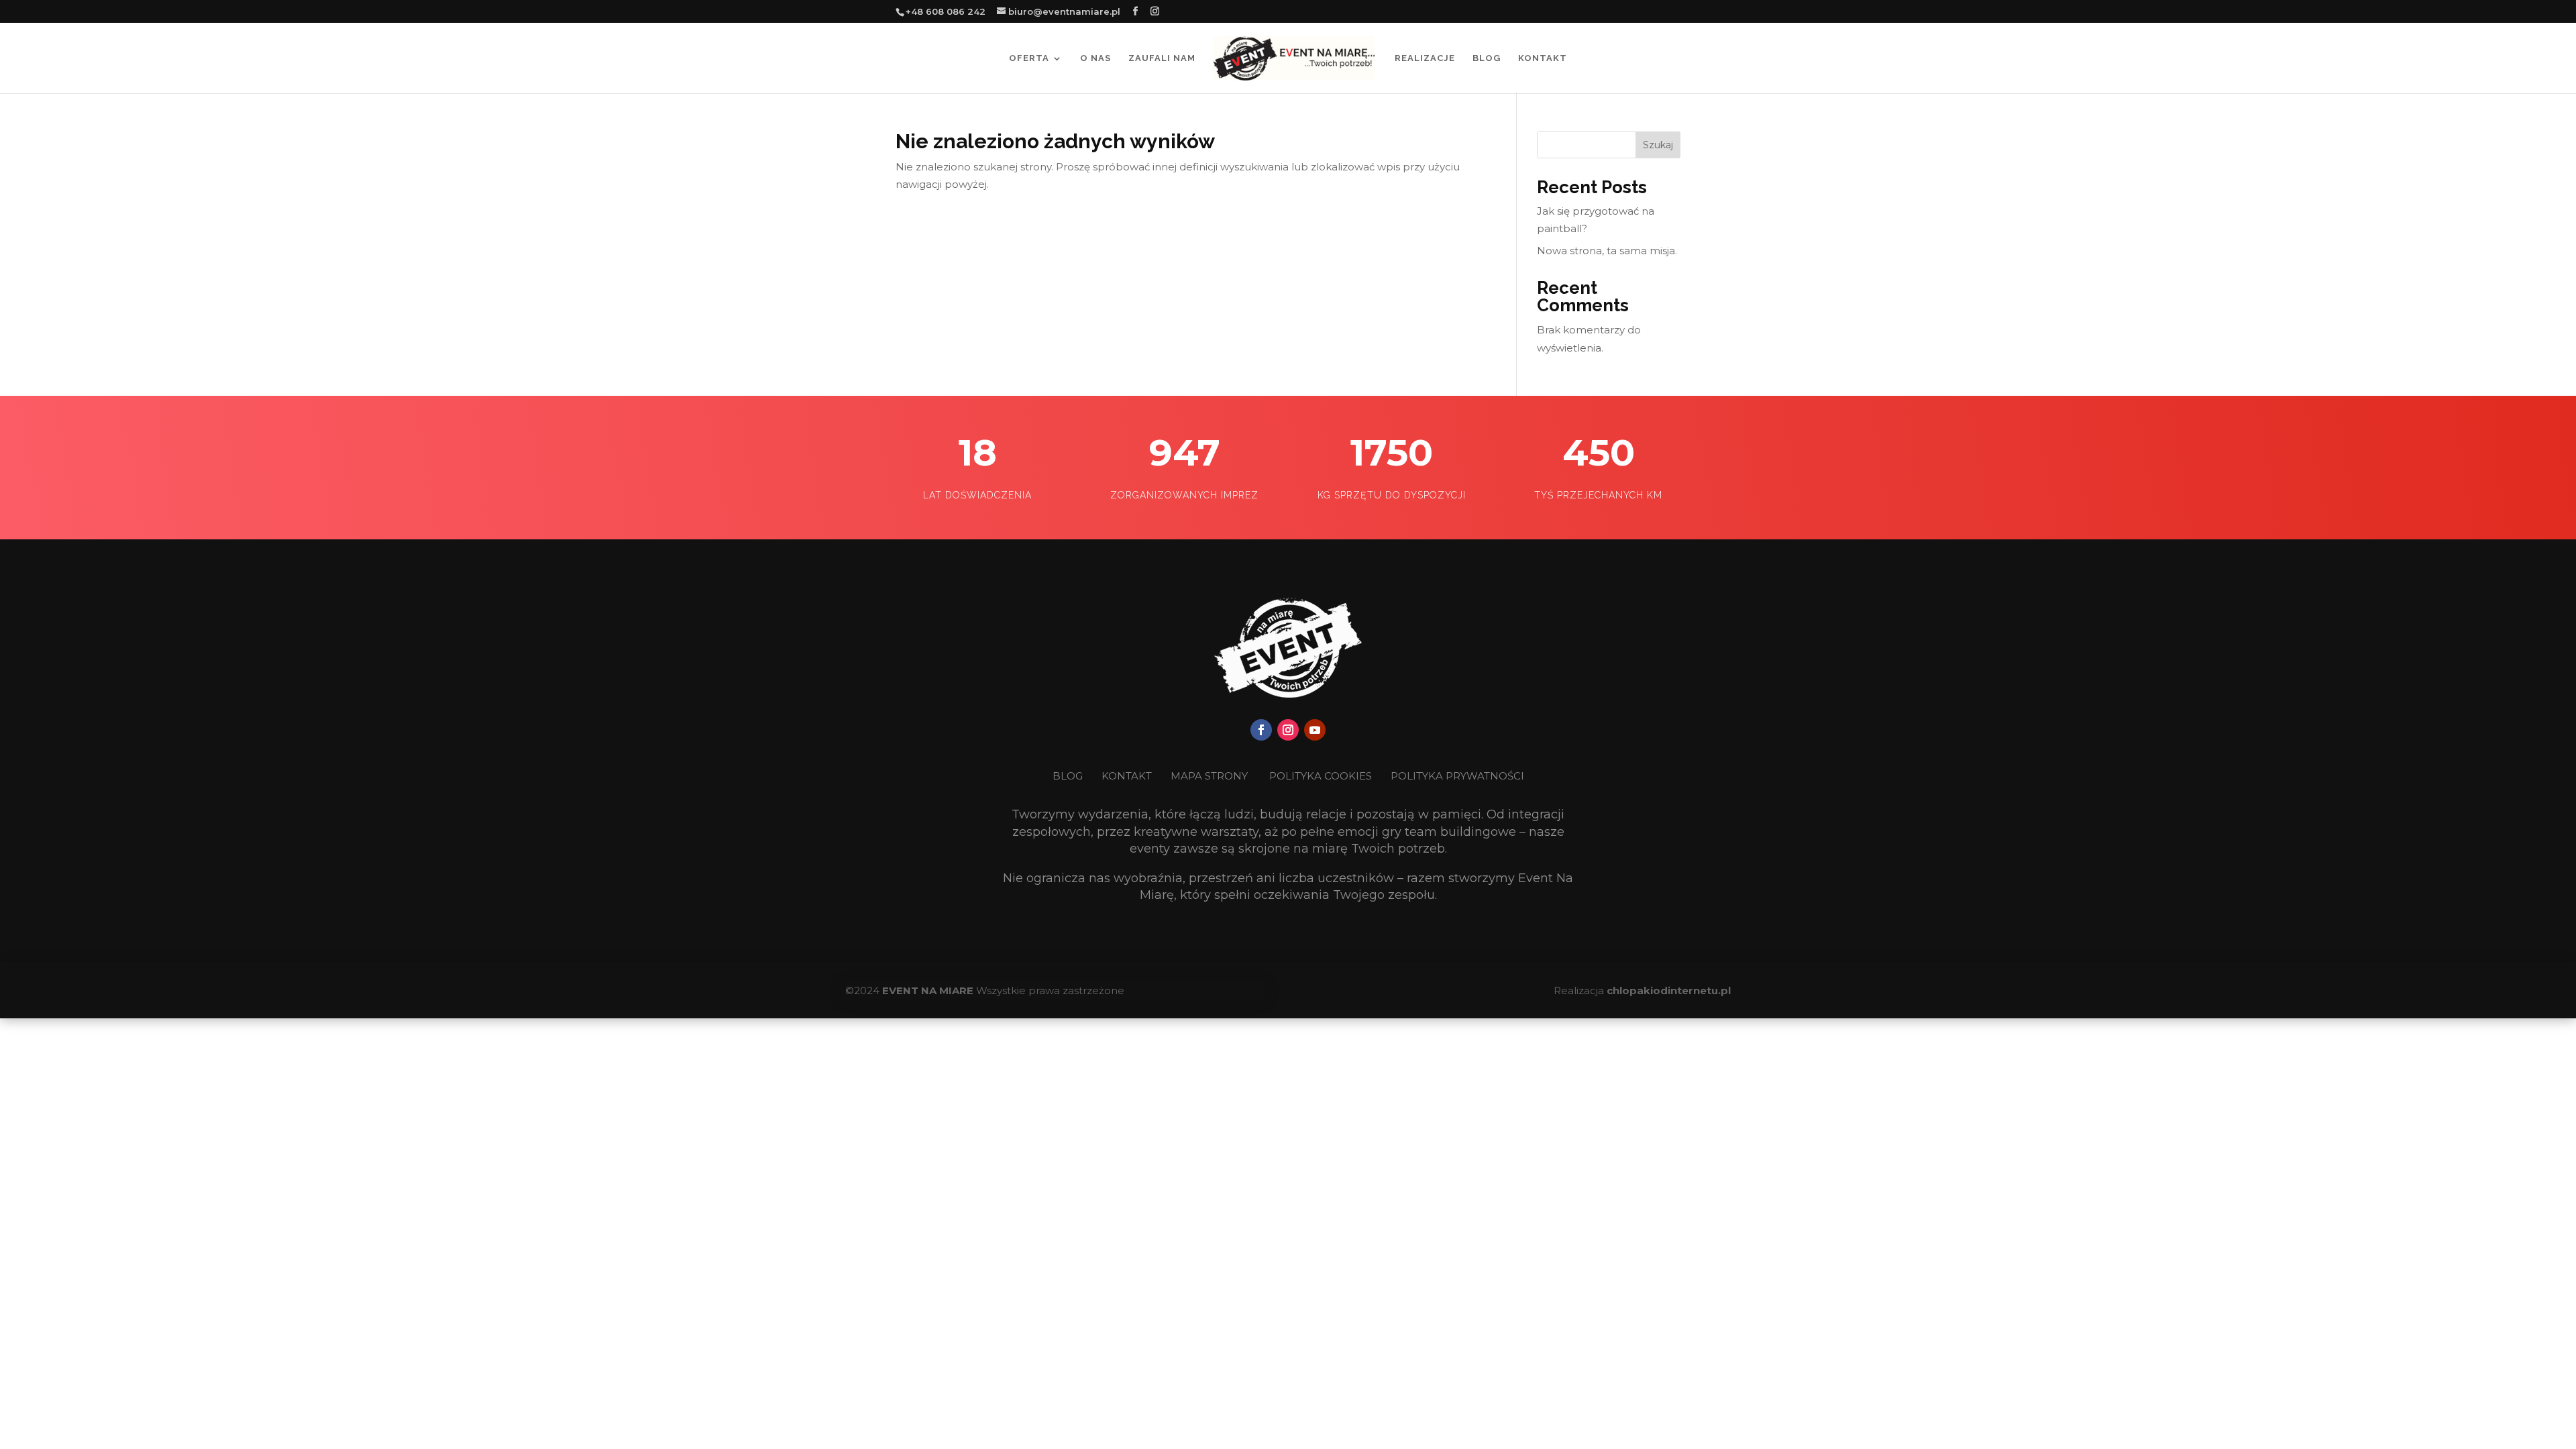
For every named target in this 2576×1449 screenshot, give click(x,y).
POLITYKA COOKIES (1321, 776)
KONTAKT (1128, 776)
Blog (1487, 58)
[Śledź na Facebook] (1261, 730)
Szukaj (1658, 145)
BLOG (1069, 776)
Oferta (1029, 58)
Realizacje (1425, 58)
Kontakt (1543, 58)
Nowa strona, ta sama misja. (1607, 251)
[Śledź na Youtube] (1315, 730)
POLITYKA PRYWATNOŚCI (1457, 776)
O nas (1095, 58)
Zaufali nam (1162, 58)
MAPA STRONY (1209, 776)
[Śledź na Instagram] (1288, 730)
